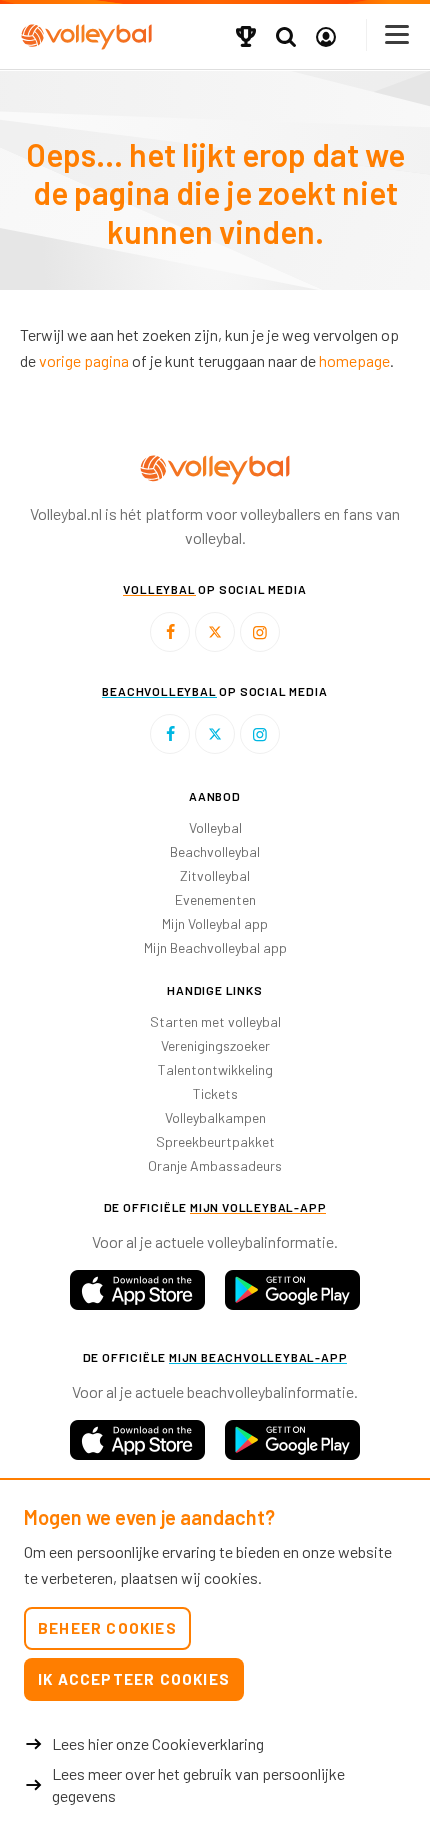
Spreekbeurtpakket (215, 1141)
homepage (354, 360)
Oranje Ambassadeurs (215, 1165)
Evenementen (215, 899)
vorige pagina (84, 360)
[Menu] (398, 34)
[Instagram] (260, 632)
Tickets (215, 1093)
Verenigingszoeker (215, 1045)
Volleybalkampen (215, 1117)
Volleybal (215, 827)
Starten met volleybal (215, 1021)
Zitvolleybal (215, 875)
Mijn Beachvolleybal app (215, 947)
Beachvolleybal (215, 851)
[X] (215, 632)
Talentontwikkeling (215, 1069)
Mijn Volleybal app (215, 923)
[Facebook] (170, 632)
